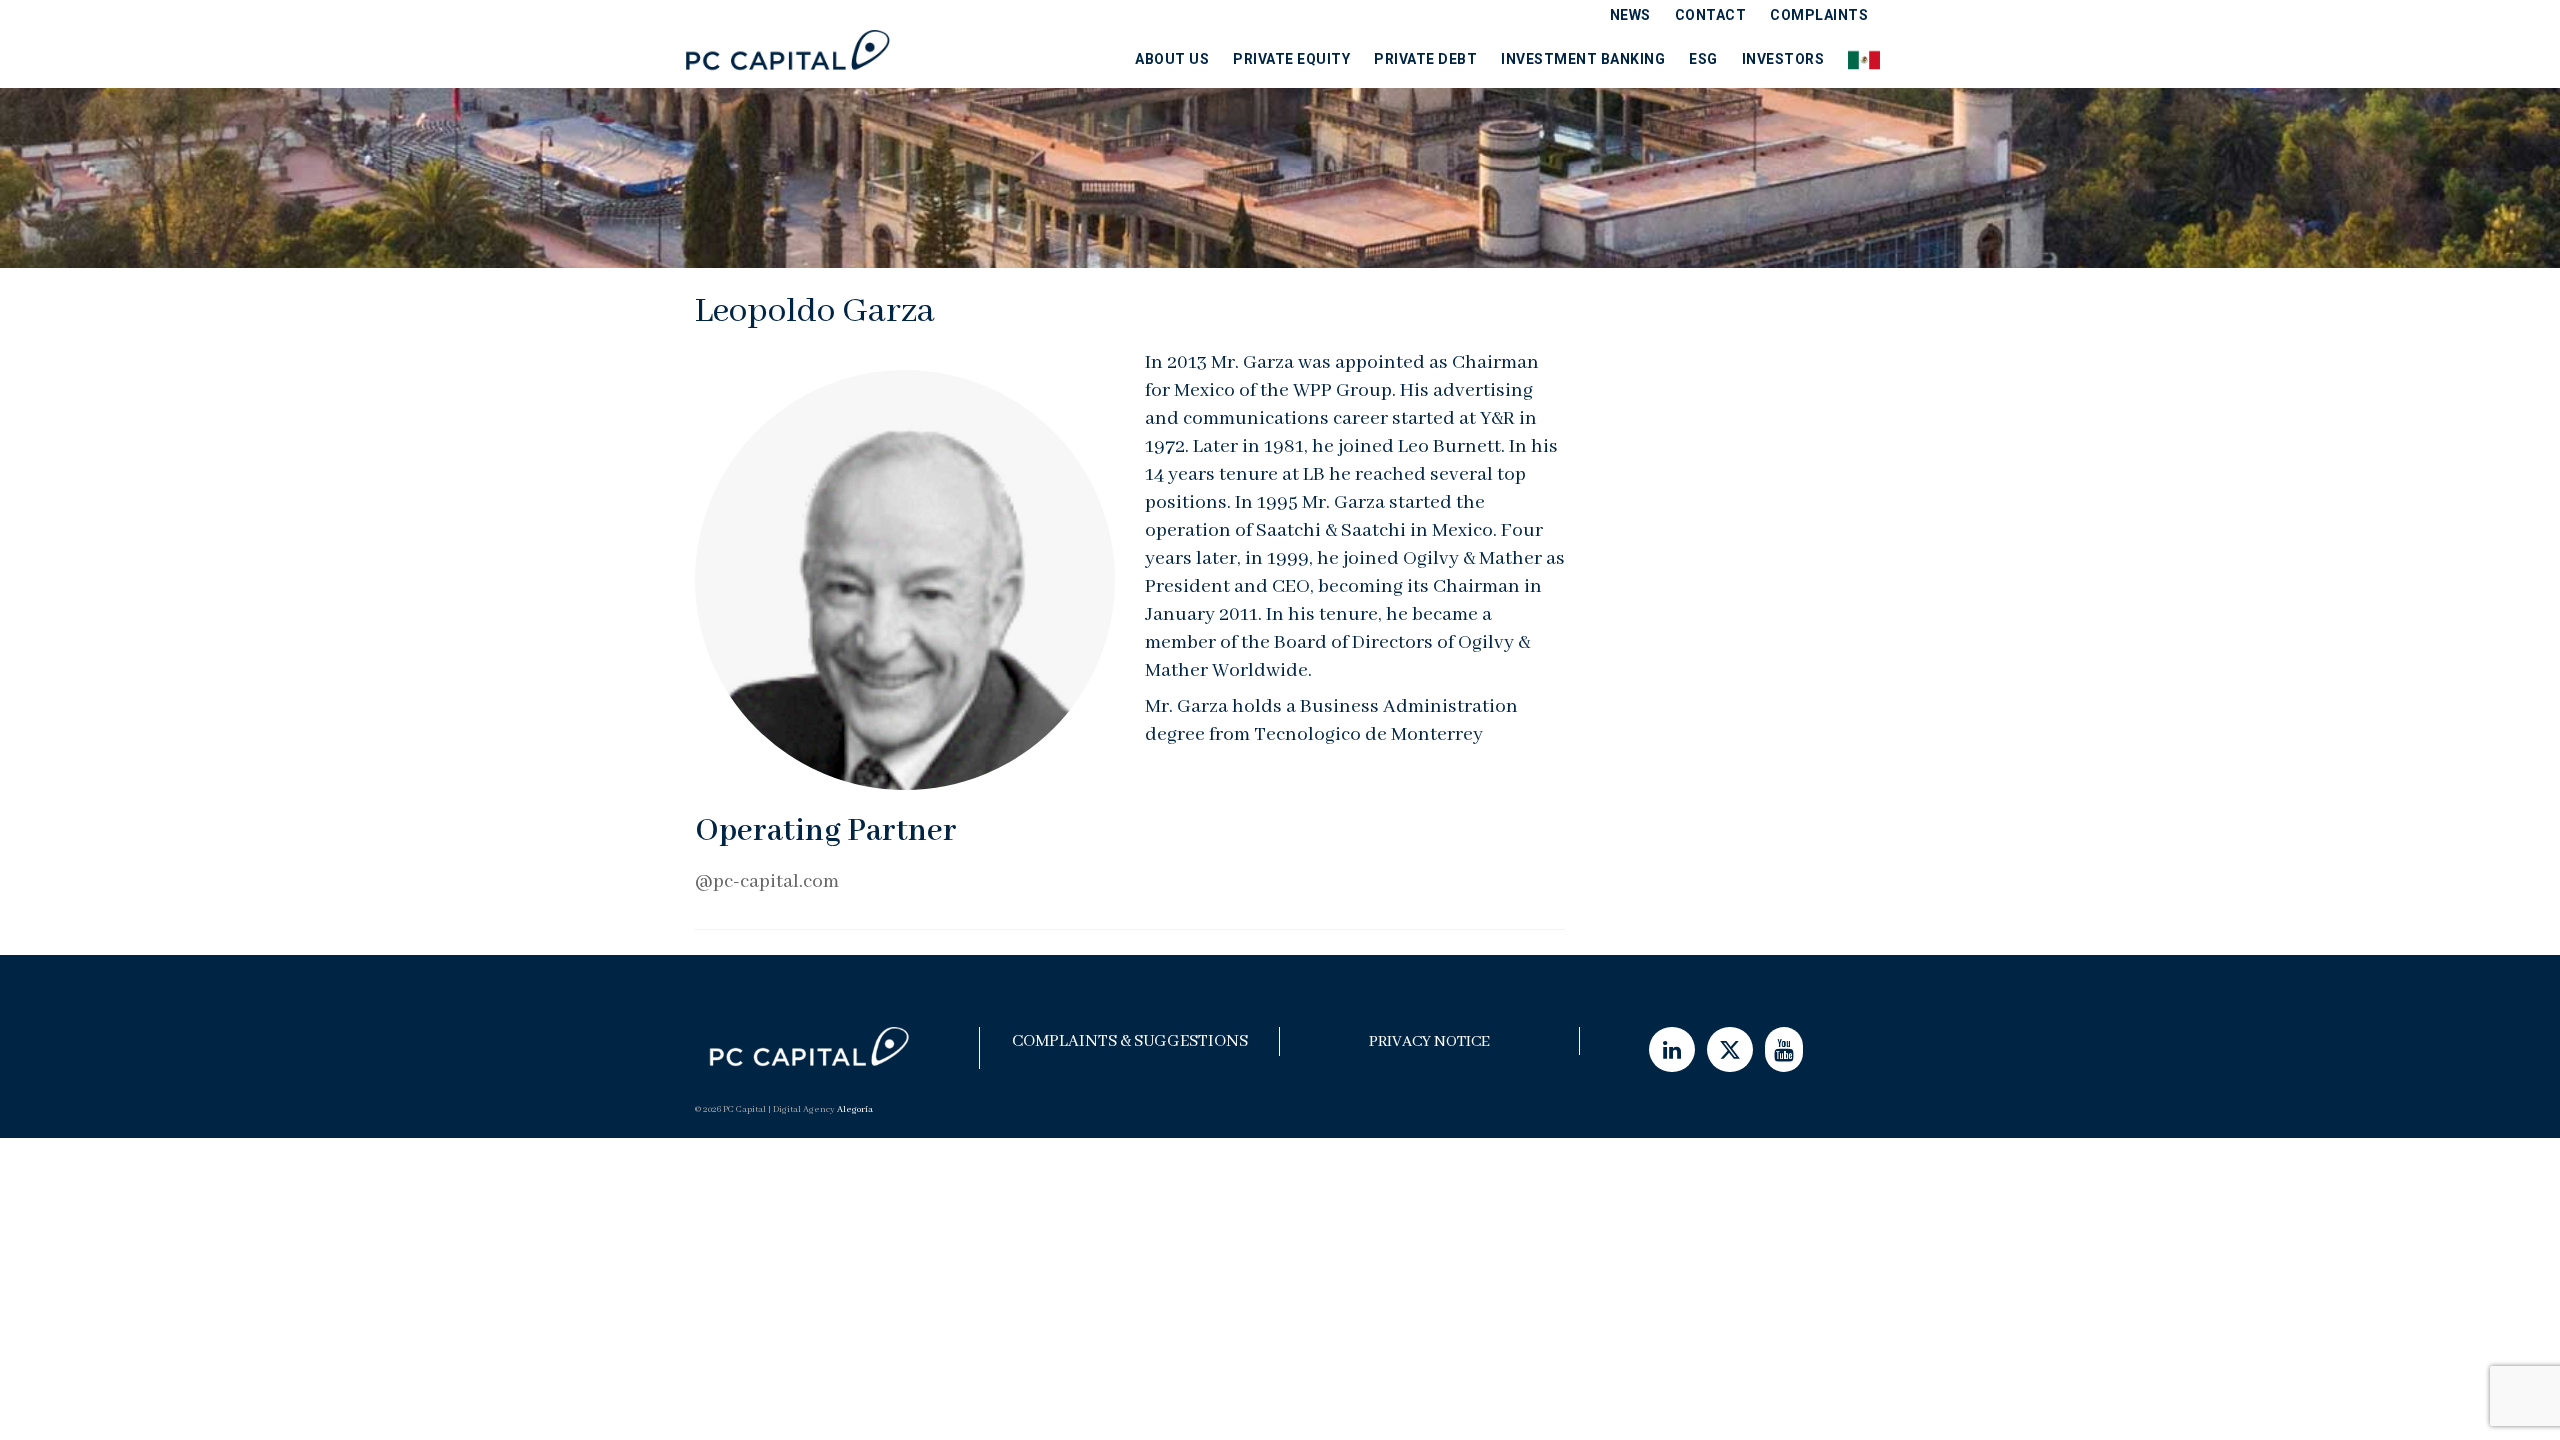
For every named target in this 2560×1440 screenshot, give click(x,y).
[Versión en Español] (1858, 58)
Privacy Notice (1429, 1042)
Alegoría (855, 1109)
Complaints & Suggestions (1130, 1041)
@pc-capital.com (767, 881)
